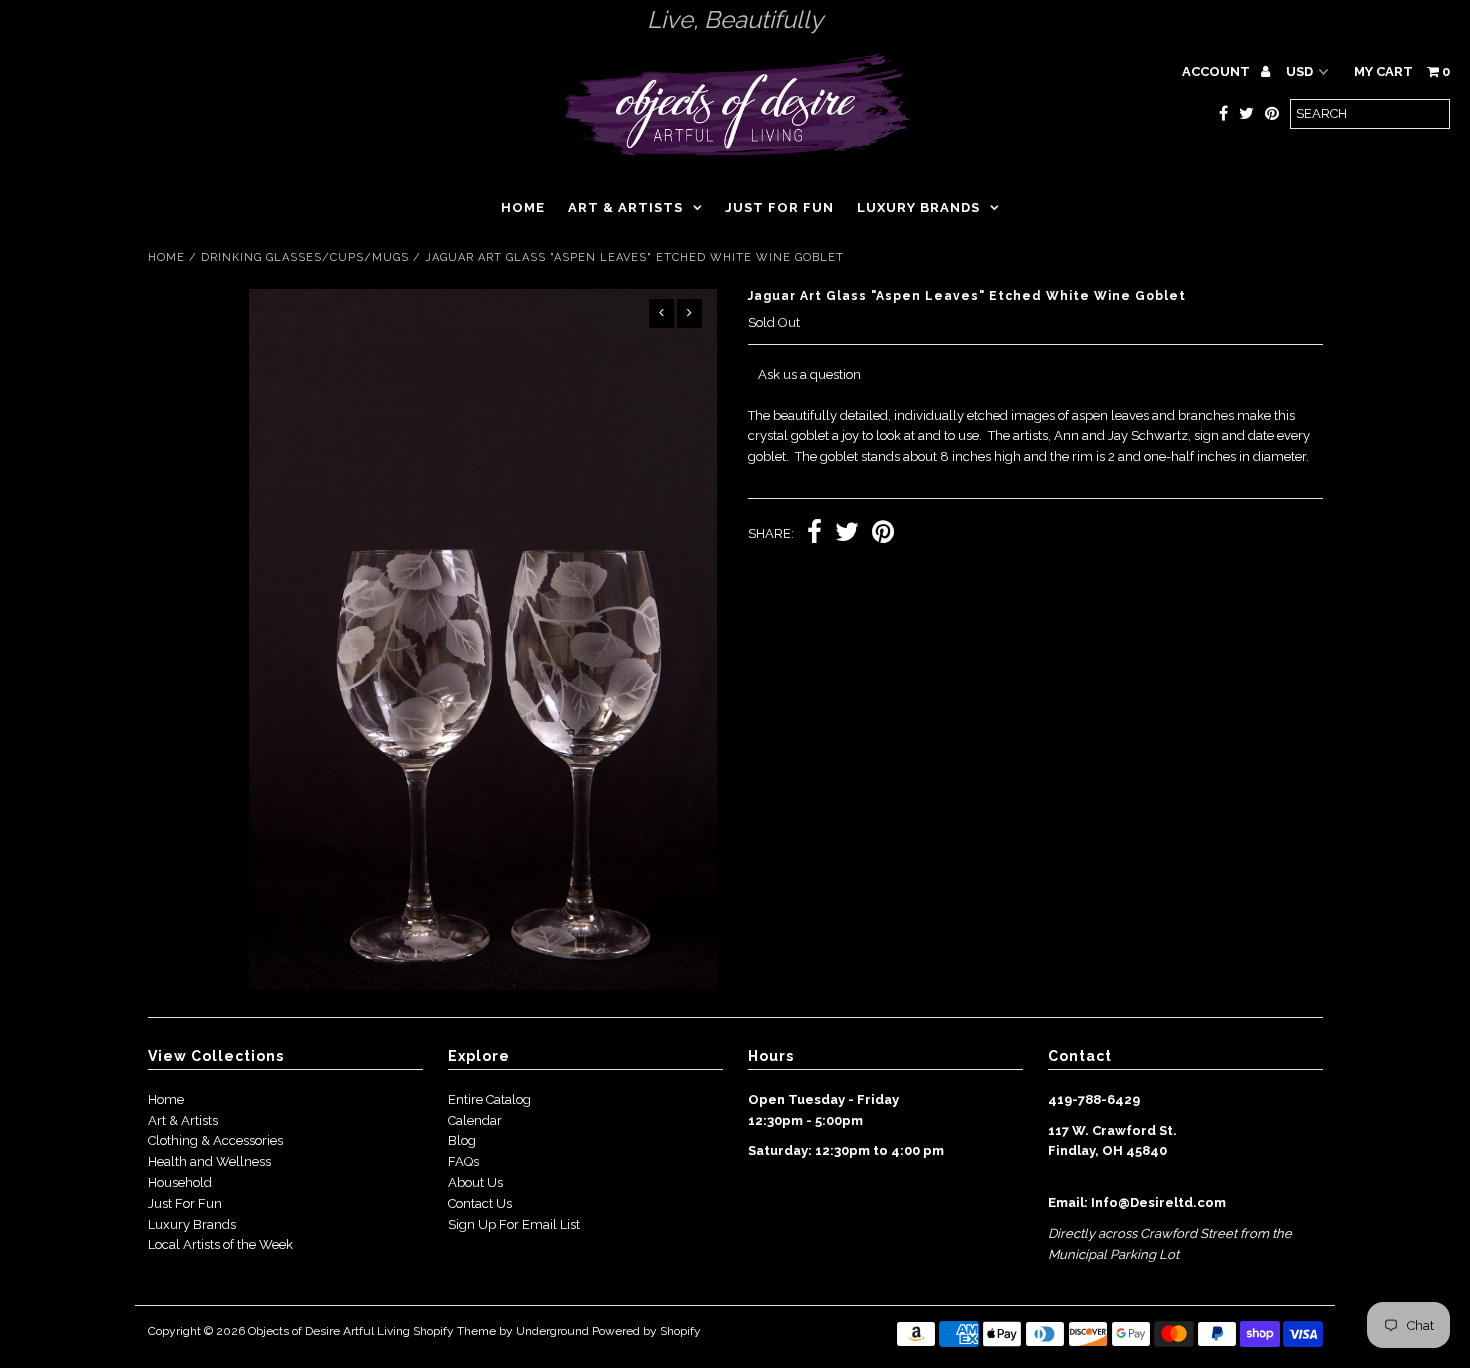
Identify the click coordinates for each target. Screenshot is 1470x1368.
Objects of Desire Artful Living (329, 1331)
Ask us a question (809, 374)
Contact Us (480, 1203)
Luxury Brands (918, 207)
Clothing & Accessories (215, 1140)
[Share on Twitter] (847, 534)
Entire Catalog (489, 1099)
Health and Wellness (209, 1161)
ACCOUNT (1217, 71)
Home (523, 207)
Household (180, 1182)
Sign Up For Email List (514, 1224)
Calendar (475, 1120)
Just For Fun (185, 1203)
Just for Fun (779, 207)
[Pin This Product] (883, 534)
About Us (475, 1182)
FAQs (463, 1161)
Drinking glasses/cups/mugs (305, 257)
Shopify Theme (454, 1331)
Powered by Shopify (646, 1331)
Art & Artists (625, 207)
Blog (462, 1140)
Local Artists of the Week (220, 1244)
